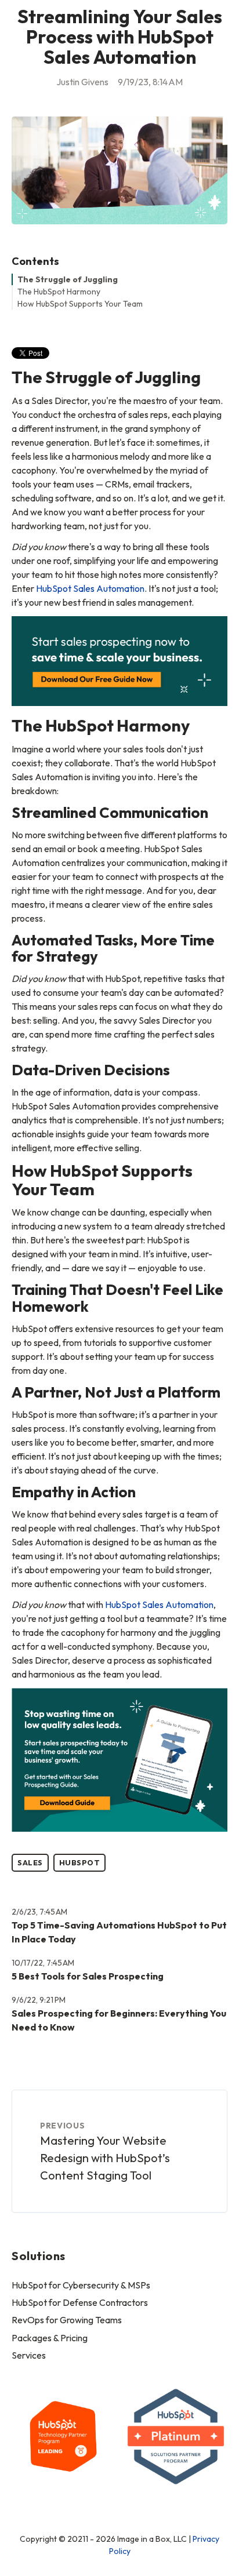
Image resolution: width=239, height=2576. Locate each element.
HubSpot (80, 1862)
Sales (30, 1862)
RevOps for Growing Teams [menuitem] (67, 2320)
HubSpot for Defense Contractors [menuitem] (80, 2302)
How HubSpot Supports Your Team (80, 304)
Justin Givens (82, 82)
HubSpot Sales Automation (90, 588)
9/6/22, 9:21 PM (39, 2000)
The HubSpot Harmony (59, 292)
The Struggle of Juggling (68, 279)
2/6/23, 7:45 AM (39, 1912)
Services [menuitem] (29, 2355)
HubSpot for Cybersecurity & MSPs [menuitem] (81, 2285)
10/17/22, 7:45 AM (43, 1963)
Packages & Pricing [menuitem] (50, 2338)
